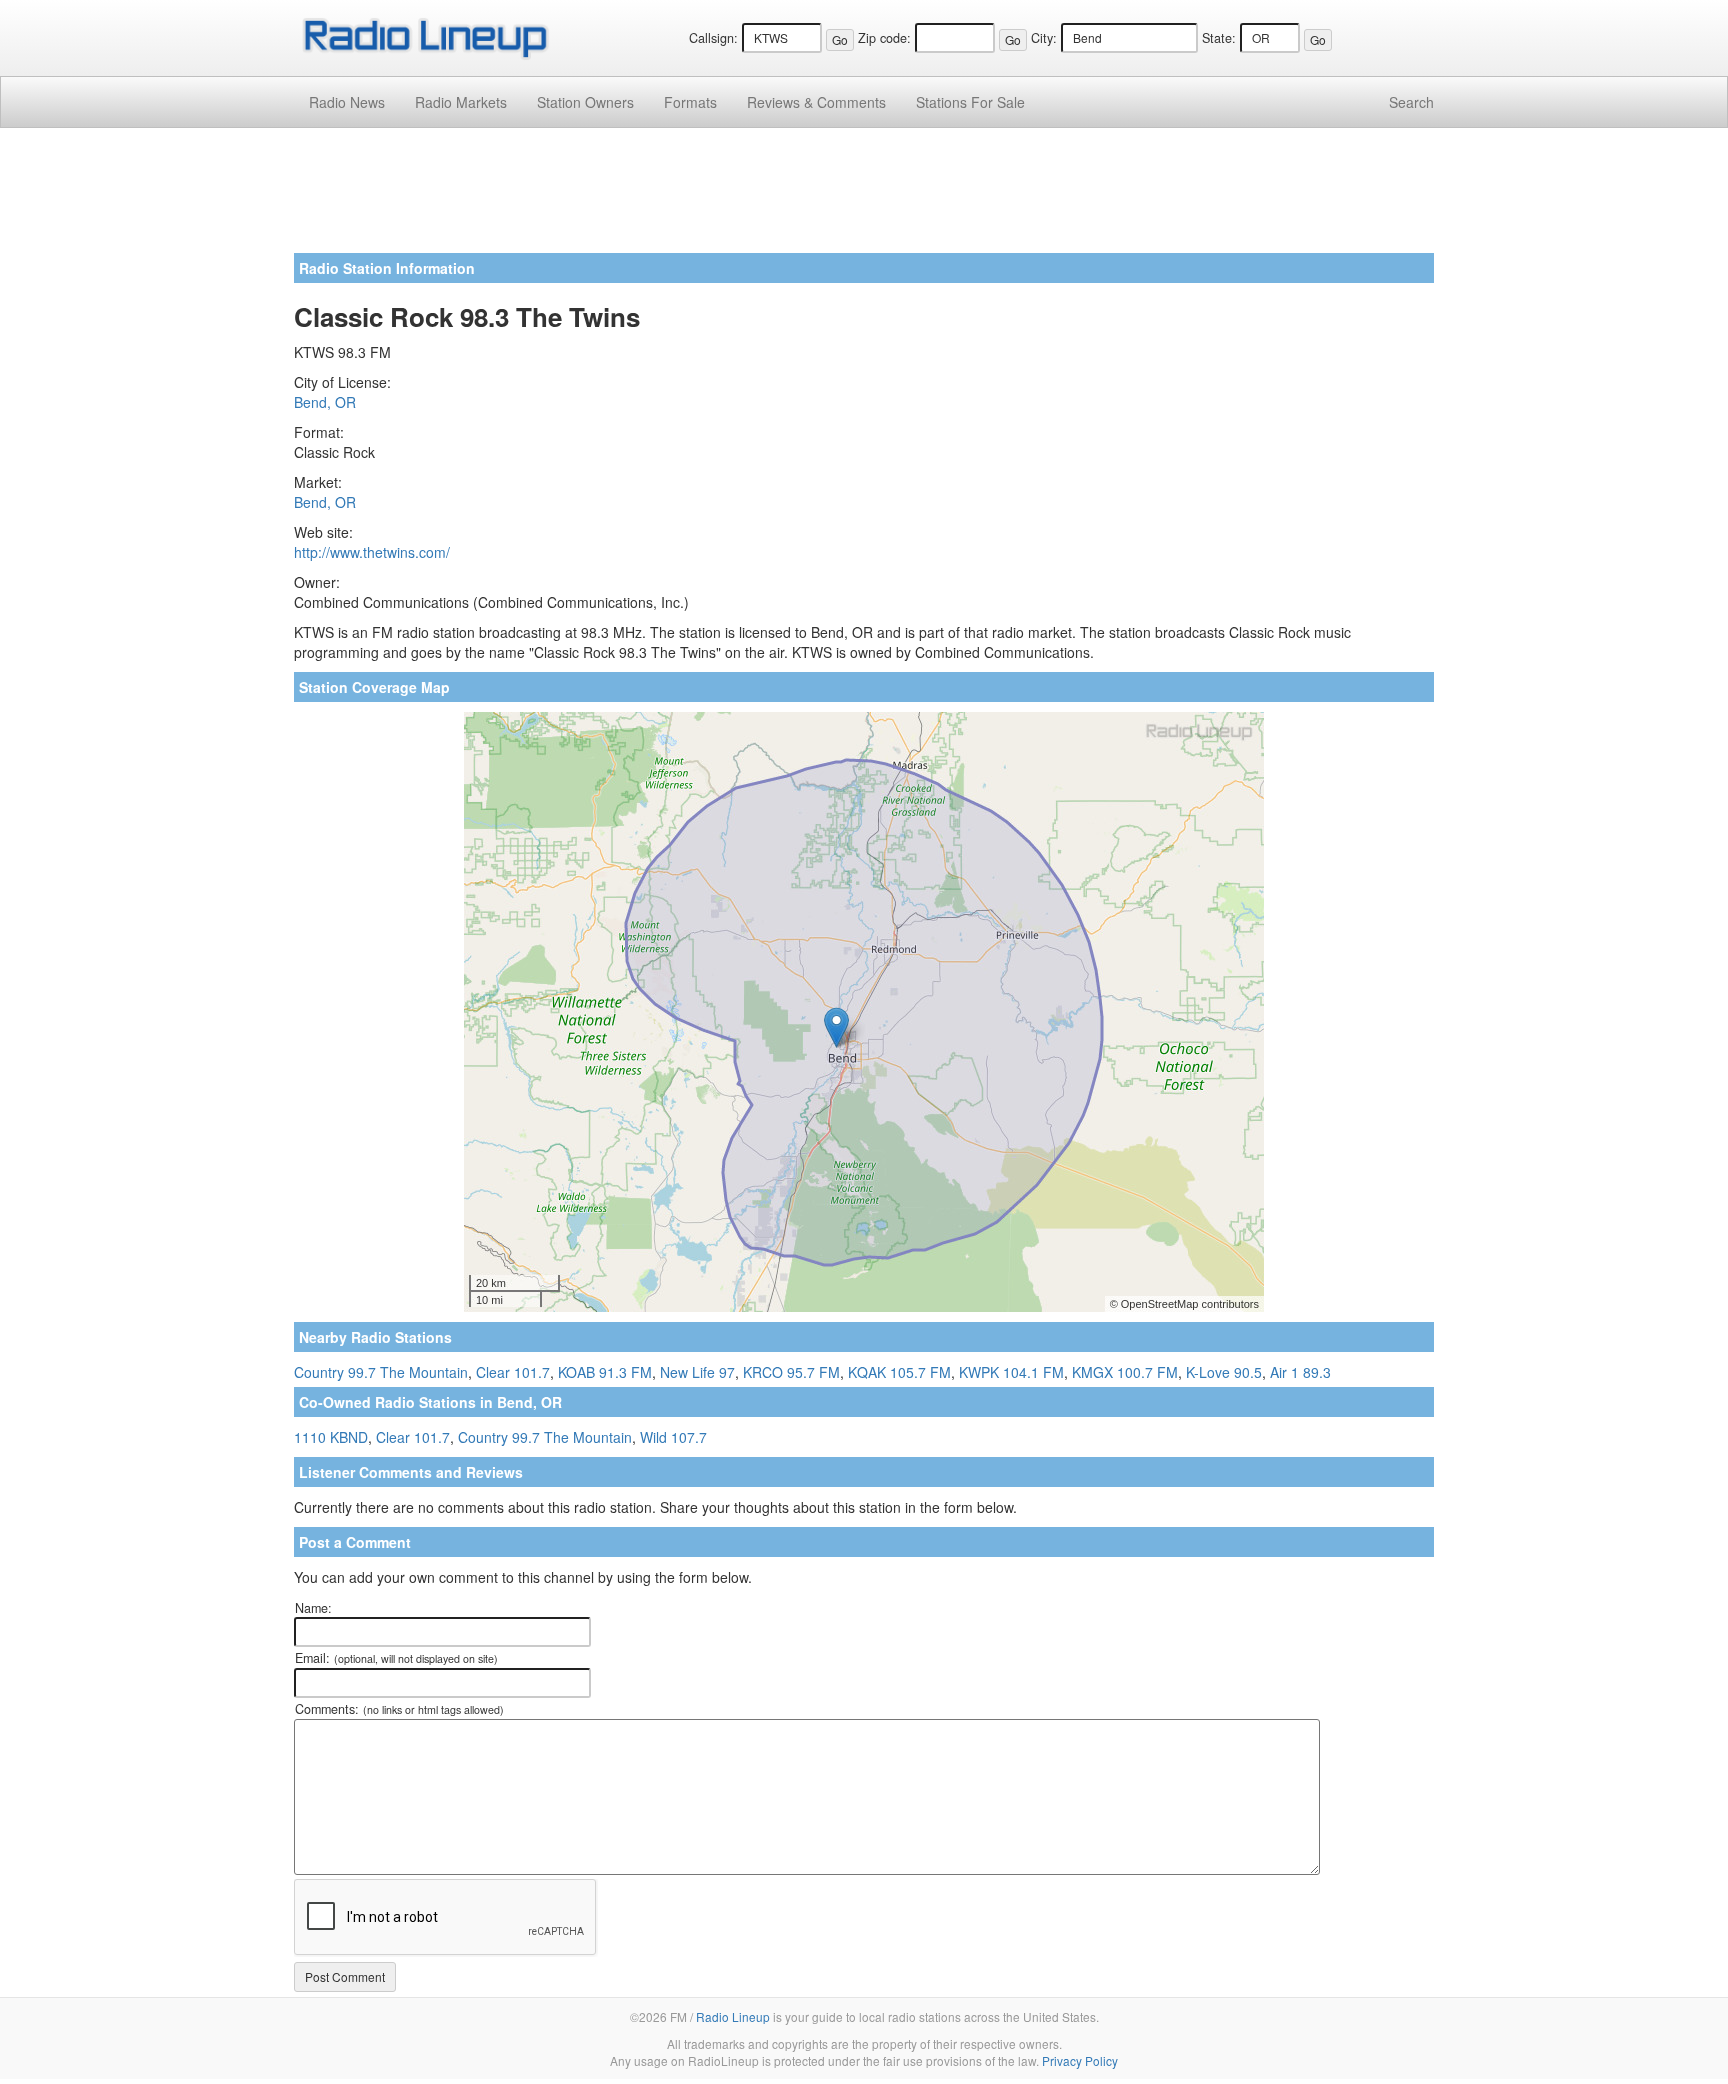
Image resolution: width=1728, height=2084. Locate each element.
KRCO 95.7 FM (791, 1372)
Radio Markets (461, 102)
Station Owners (585, 102)
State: (1219, 38)
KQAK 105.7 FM (899, 1372)
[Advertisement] (864, 198)
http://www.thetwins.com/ (372, 552)
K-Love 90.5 (1224, 1372)
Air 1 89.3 (1300, 1372)
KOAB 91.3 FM (605, 1372)
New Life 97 (697, 1372)
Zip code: (884, 38)
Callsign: (713, 38)
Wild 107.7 (673, 1437)
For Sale (970, 102)
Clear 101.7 (513, 1372)
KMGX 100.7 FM (1125, 1372)
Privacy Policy (1080, 2060)
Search (1411, 102)
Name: (313, 1608)
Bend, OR (325, 402)
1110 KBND (331, 1437)
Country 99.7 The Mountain (381, 1372)
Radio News (347, 102)
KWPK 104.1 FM (1011, 1372)
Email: (396, 1658)
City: (1044, 38)
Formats (690, 102)
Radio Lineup (733, 2016)
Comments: (399, 1709)
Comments (816, 102)
